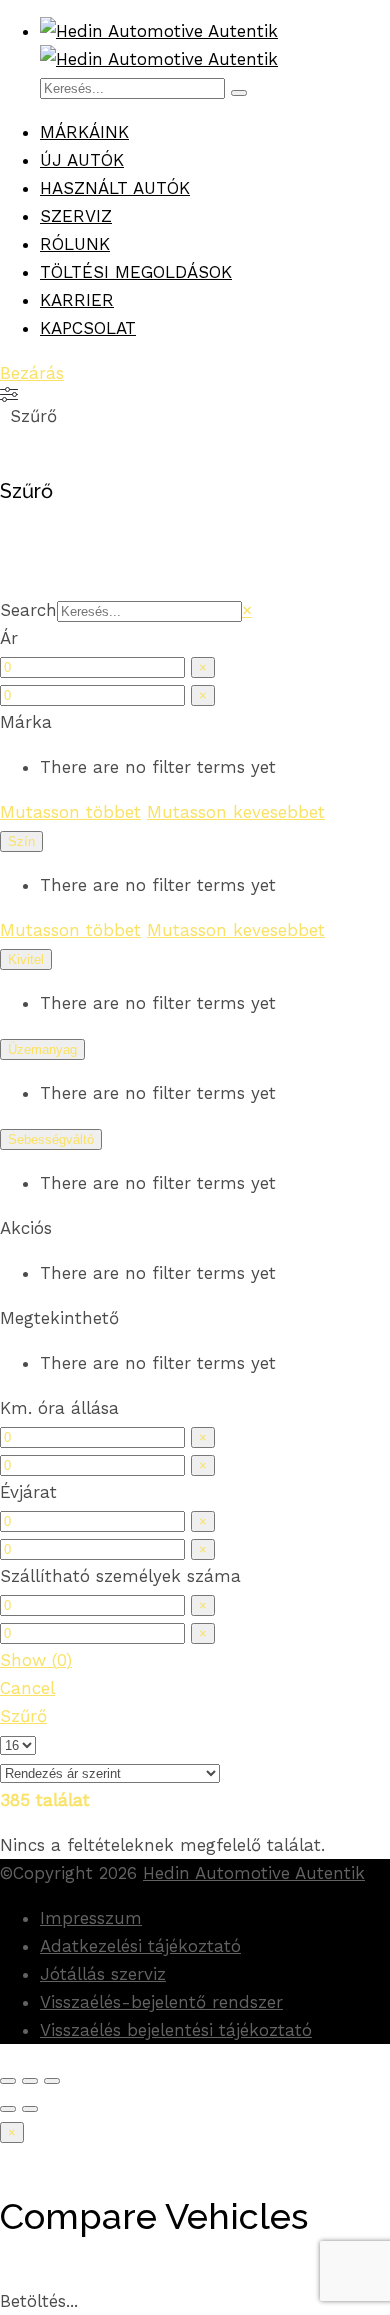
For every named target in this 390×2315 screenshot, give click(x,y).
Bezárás (32, 373)
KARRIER (77, 300)
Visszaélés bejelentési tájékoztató (176, 2030)
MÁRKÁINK (84, 132)
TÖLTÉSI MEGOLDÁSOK (136, 272)
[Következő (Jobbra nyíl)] (30, 2109)
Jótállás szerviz (103, 1974)
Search (28, 610)
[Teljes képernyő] (30, 2081)
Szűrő (23, 1716)
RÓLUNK (75, 244)
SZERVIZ (76, 216)
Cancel (27, 1688)
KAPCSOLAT (88, 328)
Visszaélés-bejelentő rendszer (161, 2002)
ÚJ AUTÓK (82, 160)
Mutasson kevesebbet (236, 812)
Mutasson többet (70, 812)
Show (36, 1660)
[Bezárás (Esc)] (8, 2081)
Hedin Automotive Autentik (254, 1873)
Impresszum (91, 1918)
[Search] (239, 93)
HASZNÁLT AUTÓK (115, 188)
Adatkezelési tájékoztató (140, 1946)
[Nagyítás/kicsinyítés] (52, 2081)
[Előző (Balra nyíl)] (8, 2109)
